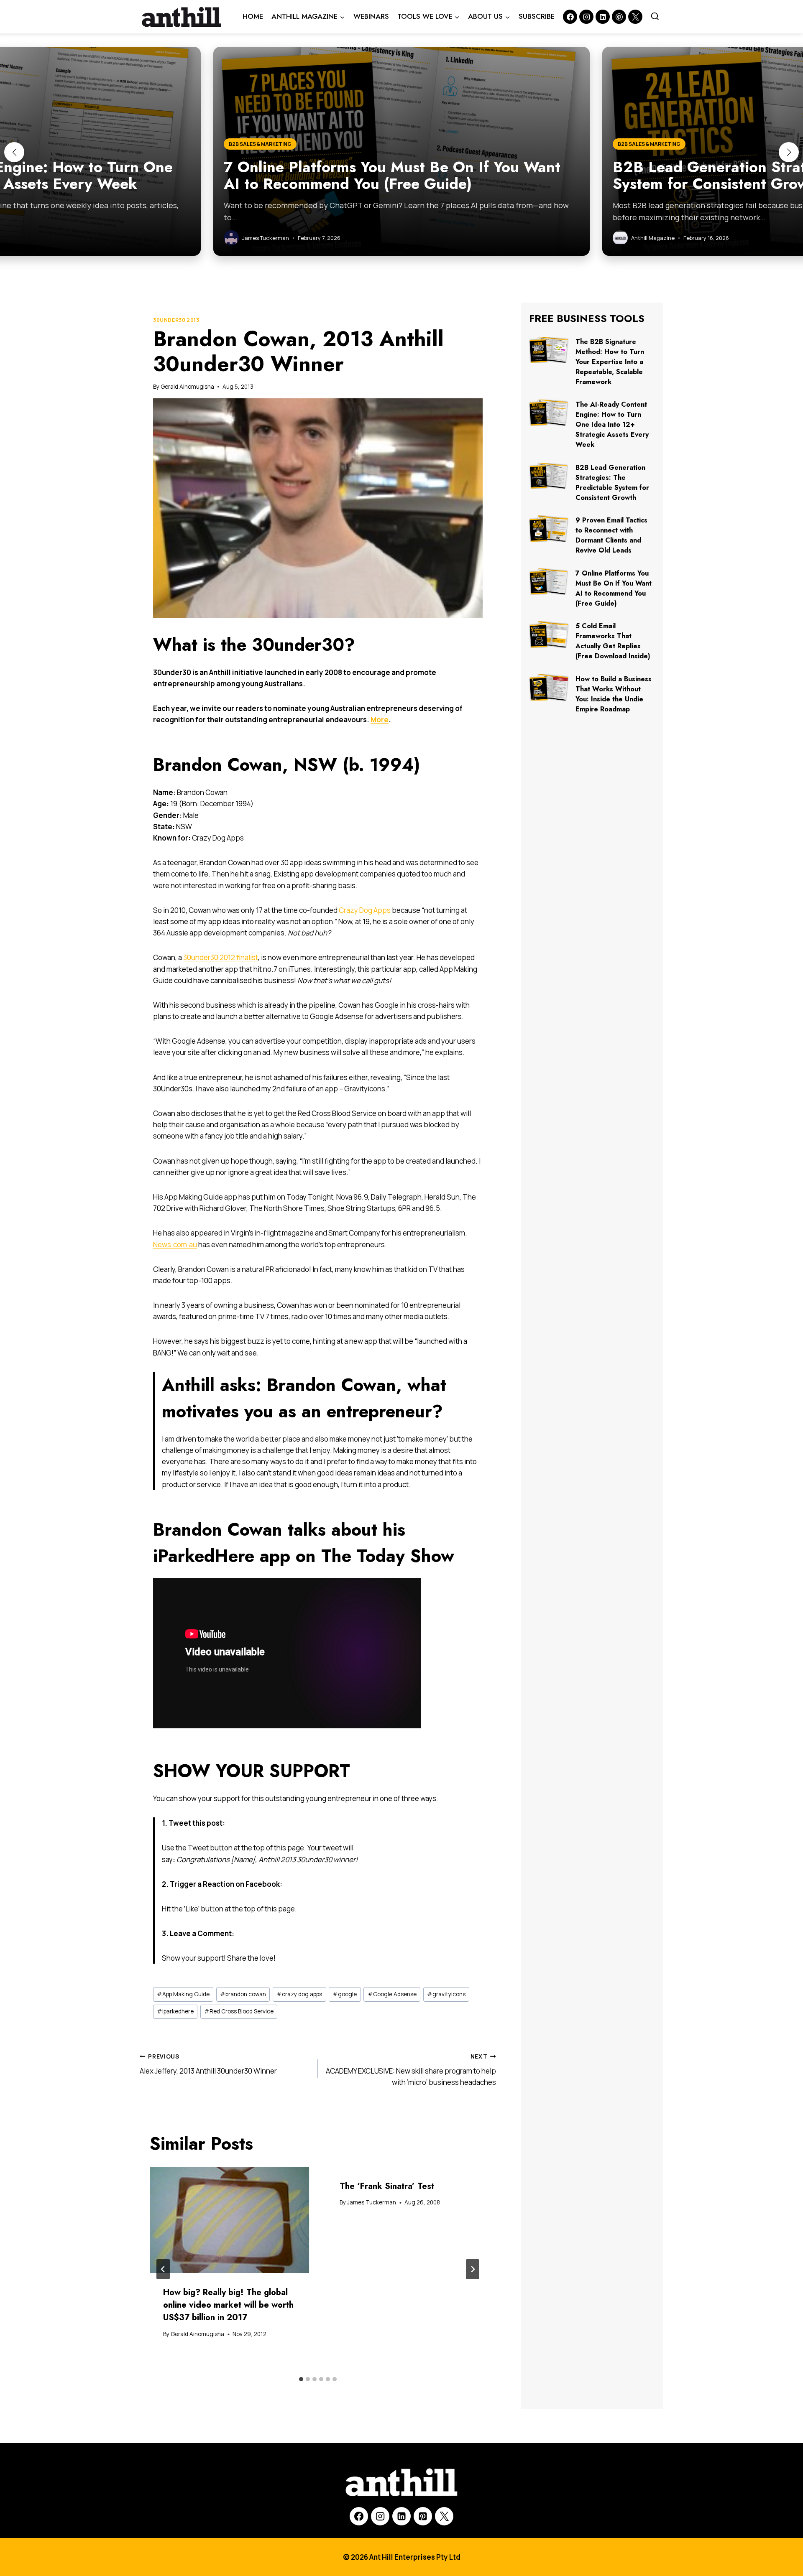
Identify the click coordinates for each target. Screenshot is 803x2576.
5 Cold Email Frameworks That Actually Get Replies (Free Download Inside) (613, 641)
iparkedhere (175, 2011)
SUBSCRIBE (537, 16)
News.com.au (175, 1245)
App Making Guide (183, 1994)
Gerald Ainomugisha (187, 387)
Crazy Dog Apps (365, 910)
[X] (444, 2516)
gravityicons (446, 1994)
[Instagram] (586, 17)
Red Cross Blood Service (239, 2011)
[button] (14, 152)
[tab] (301, 2379)
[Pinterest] (619, 17)
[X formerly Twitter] (635, 17)
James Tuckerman (372, 2202)
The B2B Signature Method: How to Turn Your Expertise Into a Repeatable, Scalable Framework (610, 362)
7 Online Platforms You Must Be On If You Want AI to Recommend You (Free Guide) (614, 588)
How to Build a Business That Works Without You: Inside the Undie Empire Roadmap (614, 694)
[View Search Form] (655, 17)
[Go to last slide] (163, 2269)
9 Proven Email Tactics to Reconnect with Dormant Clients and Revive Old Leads (611, 535)
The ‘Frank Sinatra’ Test (387, 2186)
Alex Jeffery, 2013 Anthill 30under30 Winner (208, 2064)
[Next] (473, 2269)
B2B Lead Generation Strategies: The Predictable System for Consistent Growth (612, 483)
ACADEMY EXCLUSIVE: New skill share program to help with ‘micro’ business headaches (411, 2070)
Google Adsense (392, 1994)
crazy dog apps (299, 1994)
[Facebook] (570, 17)
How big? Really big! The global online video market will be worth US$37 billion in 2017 (228, 2305)
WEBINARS (371, 16)
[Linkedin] (603, 17)
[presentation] (230, 2220)
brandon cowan (243, 1994)
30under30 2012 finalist (221, 957)
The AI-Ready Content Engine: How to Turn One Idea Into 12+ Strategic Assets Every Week (612, 424)
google (345, 1994)
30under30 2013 (176, 320)
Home (253, 16)
